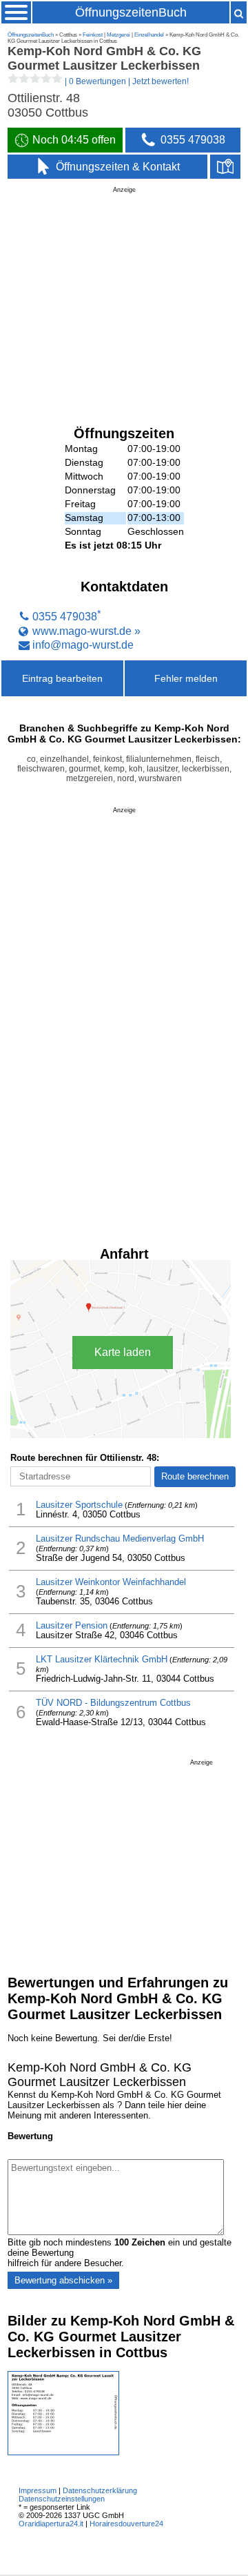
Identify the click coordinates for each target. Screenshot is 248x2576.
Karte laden (123, 1352)
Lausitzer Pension (72, 1626)
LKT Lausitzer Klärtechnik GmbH (102, 1660)
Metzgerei (118, 35)
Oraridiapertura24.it (51, 2524)
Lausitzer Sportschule (79, 1505)
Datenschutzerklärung (100, 2490)
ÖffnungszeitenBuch (131, 12)
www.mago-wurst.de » (86, 631)
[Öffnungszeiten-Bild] (63, 2452)
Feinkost (93, 35)
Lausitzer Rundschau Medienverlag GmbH (120, 1539)
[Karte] (225, 167)
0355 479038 (65, 617)
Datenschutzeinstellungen (62, 2499)
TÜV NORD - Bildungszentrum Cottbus (113, 1703)
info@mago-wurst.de (83, 645)
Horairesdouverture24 (126, 2524)
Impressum (38, 2490)
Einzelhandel (149, 35)
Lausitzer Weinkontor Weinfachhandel (111, 1582)
